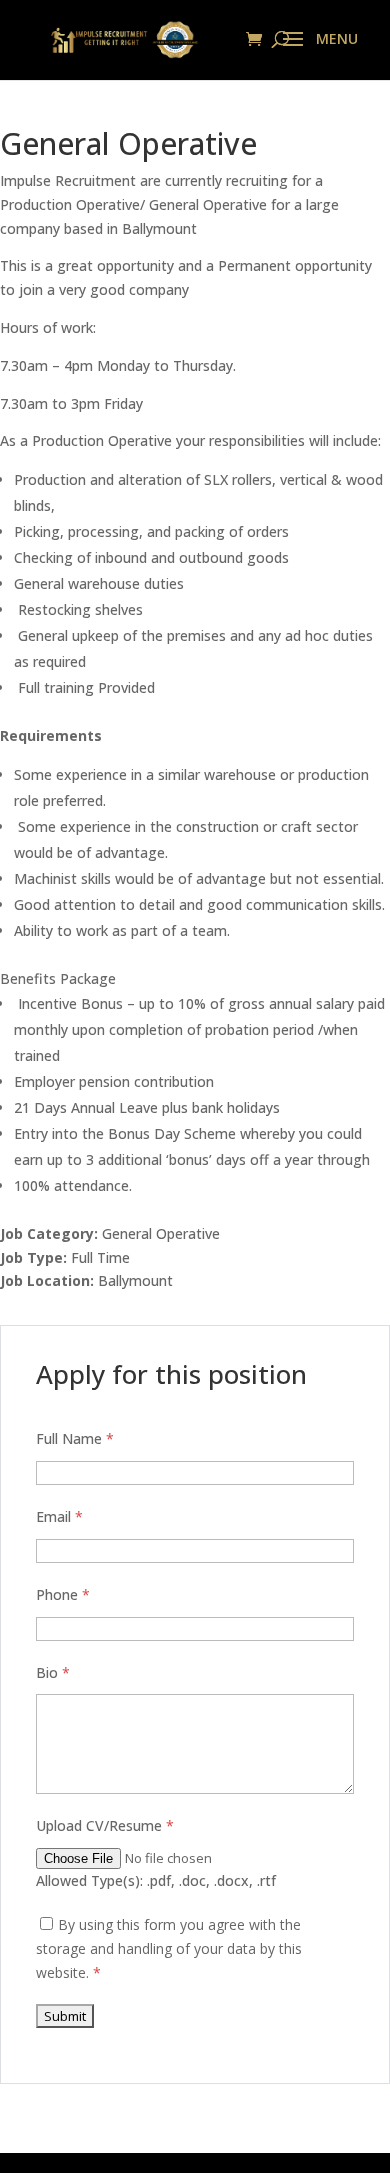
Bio (53, 1672)
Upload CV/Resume (105, 1825)
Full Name (75, 1438)
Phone (63, 1594)
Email (59, 1516)
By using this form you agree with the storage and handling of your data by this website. (169, 1948)
